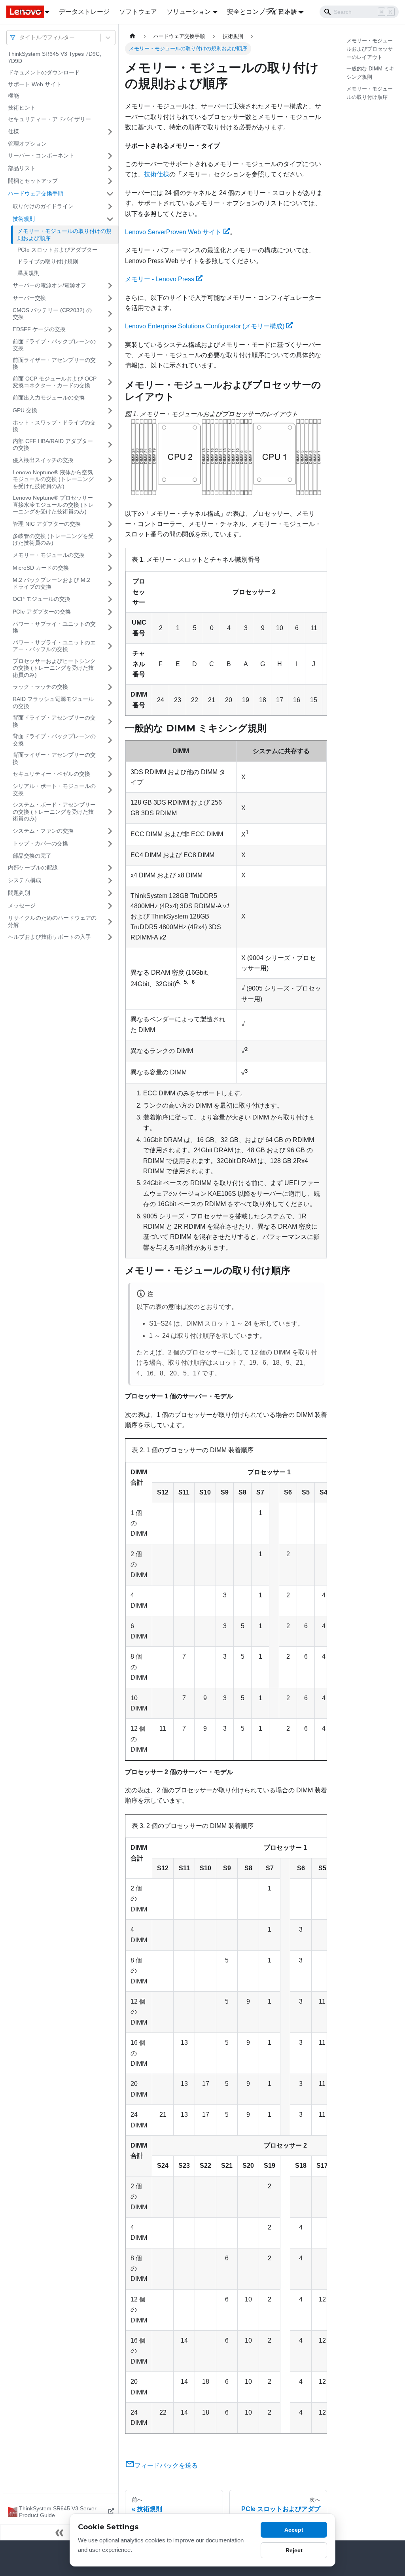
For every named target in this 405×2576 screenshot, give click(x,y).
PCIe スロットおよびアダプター (58, 250)
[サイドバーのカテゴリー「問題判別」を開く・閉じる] (110, 893)
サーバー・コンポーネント (41, 155)
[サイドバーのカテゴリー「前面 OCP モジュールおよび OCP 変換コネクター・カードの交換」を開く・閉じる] (110, 382)
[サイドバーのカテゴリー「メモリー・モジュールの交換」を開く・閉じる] (110, 555)
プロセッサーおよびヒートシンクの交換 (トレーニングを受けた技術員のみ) (54, 668)
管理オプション (27, 144)
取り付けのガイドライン (43, 206)
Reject (294, 2550)
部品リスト (22, 168)
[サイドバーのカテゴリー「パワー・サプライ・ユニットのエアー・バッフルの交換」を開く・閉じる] (110, 646)
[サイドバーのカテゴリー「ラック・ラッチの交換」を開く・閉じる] (110, 687)
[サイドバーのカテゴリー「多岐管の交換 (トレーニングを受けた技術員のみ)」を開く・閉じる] (110, 540)
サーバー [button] (30, 12)
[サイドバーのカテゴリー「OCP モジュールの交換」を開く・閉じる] (110, 599)
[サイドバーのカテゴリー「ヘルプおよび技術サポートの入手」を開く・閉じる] (110, 937)
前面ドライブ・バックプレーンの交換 (54, 345)
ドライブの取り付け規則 (48, 261)
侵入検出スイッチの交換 (43, 460)
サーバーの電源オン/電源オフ (49, 285)
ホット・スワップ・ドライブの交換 (54, 426)
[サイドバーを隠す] (59, 2532)
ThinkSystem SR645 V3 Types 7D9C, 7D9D (55, 57)
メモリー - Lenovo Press (160, 279)
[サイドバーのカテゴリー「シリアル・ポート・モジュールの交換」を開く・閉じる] (110, 790)
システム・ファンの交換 (43, 831)
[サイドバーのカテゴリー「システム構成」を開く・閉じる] (110, 881)
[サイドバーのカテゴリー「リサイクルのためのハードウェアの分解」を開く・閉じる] (110, 921)
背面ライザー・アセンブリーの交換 (54, 758)
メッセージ (22, 905)
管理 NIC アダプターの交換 (47, 524)
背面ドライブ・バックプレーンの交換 (54, 740)
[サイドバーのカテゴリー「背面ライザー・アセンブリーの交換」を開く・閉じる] (110, 759)
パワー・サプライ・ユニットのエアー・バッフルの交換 (54, 646)
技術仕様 (157, 174)
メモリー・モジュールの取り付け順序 (370, 93)
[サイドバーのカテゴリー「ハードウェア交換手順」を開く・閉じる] (110, 194)
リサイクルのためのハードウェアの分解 (52, 921)
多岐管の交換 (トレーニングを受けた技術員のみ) (53, 540)
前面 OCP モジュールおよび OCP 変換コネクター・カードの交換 (55, 382)
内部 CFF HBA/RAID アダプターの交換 (53, 445)
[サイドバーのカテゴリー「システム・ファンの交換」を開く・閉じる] (110, 831)
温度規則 (28, 273)
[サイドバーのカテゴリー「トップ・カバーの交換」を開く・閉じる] (110, 844)
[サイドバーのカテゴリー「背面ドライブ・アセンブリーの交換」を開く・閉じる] (110, 721)
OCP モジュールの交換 (42, 599)
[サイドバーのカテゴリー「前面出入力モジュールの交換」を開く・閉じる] (110, 398)
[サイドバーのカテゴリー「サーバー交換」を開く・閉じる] (110, 298)
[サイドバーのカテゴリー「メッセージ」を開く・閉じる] (110, 906)
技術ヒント (22, 108)
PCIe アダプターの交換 (42, 612)
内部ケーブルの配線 (33, 868)
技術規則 (24, 219)
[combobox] (20, 37)
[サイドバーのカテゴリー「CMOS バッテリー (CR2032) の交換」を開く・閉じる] (110, 314)
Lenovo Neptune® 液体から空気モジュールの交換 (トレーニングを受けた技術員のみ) (53, 479)
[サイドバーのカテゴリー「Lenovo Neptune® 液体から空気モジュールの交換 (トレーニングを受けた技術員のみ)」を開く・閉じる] (110, 480)
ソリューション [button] (189, 12)
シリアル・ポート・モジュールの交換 (54, 790)
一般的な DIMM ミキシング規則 (370, 73)
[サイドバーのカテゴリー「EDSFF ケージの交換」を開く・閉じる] (110, 330)
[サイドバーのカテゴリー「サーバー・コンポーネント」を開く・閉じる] (110, 156)
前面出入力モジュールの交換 (49, 398)
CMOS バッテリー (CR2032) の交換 (52, 314)
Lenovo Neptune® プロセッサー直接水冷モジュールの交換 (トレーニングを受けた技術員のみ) (53, 505)
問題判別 (19, 893)
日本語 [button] (288, 12)
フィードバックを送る (166, 2465)
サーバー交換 (29, 298)
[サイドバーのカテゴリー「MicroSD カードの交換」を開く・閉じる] (110, 568)
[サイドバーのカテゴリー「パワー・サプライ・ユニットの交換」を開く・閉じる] (110, 628)
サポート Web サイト (35, 84)
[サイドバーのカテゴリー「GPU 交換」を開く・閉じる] (110, 411)
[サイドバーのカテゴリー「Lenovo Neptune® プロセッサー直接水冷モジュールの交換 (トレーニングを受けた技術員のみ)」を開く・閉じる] (110, 505)
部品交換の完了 (32, 856)
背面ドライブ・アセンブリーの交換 (54, 721)
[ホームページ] (132, 36)
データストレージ (84, 12)
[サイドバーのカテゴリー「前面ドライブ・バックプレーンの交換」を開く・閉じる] (110, 345)
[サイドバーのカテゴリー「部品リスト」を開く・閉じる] (110, 169)
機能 (13, 96)
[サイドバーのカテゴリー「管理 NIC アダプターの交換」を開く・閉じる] (110, 524)
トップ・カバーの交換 (40, 843)
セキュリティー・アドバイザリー (49, 119)
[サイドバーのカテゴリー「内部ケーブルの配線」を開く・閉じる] (110, 868)
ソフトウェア (138, 12)
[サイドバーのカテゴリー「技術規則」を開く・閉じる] (110, 219)
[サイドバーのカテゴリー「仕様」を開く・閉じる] (110, 132)
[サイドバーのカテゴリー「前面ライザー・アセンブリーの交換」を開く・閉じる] (110, 364)
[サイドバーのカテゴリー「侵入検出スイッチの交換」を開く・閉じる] (110, 460)
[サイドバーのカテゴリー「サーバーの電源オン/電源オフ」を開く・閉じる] (110, 286)
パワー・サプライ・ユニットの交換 (54, 627)
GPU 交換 (25, 410)
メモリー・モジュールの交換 (49, 555)
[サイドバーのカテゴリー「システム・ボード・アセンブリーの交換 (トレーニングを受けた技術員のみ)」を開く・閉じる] (110, 812)
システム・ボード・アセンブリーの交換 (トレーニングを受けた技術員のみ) (54, 812)
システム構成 (25, 880)
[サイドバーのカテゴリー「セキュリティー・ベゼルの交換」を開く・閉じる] (110, 774)
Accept (294, 2530)
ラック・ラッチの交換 (40, 687)
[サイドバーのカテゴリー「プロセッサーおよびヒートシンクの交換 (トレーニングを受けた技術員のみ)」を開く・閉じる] (110, 668)
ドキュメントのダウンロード (44, 72)
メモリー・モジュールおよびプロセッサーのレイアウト (370, 49)
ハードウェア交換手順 (36, 193)
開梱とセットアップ (33, 181)
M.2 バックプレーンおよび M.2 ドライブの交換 (51, 583)
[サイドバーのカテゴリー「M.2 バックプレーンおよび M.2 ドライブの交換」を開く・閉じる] (110, 584)
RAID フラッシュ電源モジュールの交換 (53, 703)
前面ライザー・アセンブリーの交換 (54, 364)
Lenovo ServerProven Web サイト (173, 232)
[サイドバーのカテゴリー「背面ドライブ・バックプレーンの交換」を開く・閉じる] (110, 740)
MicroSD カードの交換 (41, 568)
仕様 (13, 131)
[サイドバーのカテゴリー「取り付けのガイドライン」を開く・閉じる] (110, 206)
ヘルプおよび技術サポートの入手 (49, 937)
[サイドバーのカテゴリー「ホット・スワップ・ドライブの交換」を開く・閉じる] (110, 426)
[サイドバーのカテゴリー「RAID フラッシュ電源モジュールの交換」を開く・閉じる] (110, 703)
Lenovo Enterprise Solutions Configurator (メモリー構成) (205, 326)
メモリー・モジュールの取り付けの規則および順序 (64, 235)
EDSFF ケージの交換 (39, 329)
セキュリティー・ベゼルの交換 (51, 774)
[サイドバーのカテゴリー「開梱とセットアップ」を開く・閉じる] (110, 181)
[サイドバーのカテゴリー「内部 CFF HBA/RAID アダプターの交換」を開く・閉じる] (110, 445)
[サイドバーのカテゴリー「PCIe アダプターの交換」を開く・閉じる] (110, 612)
